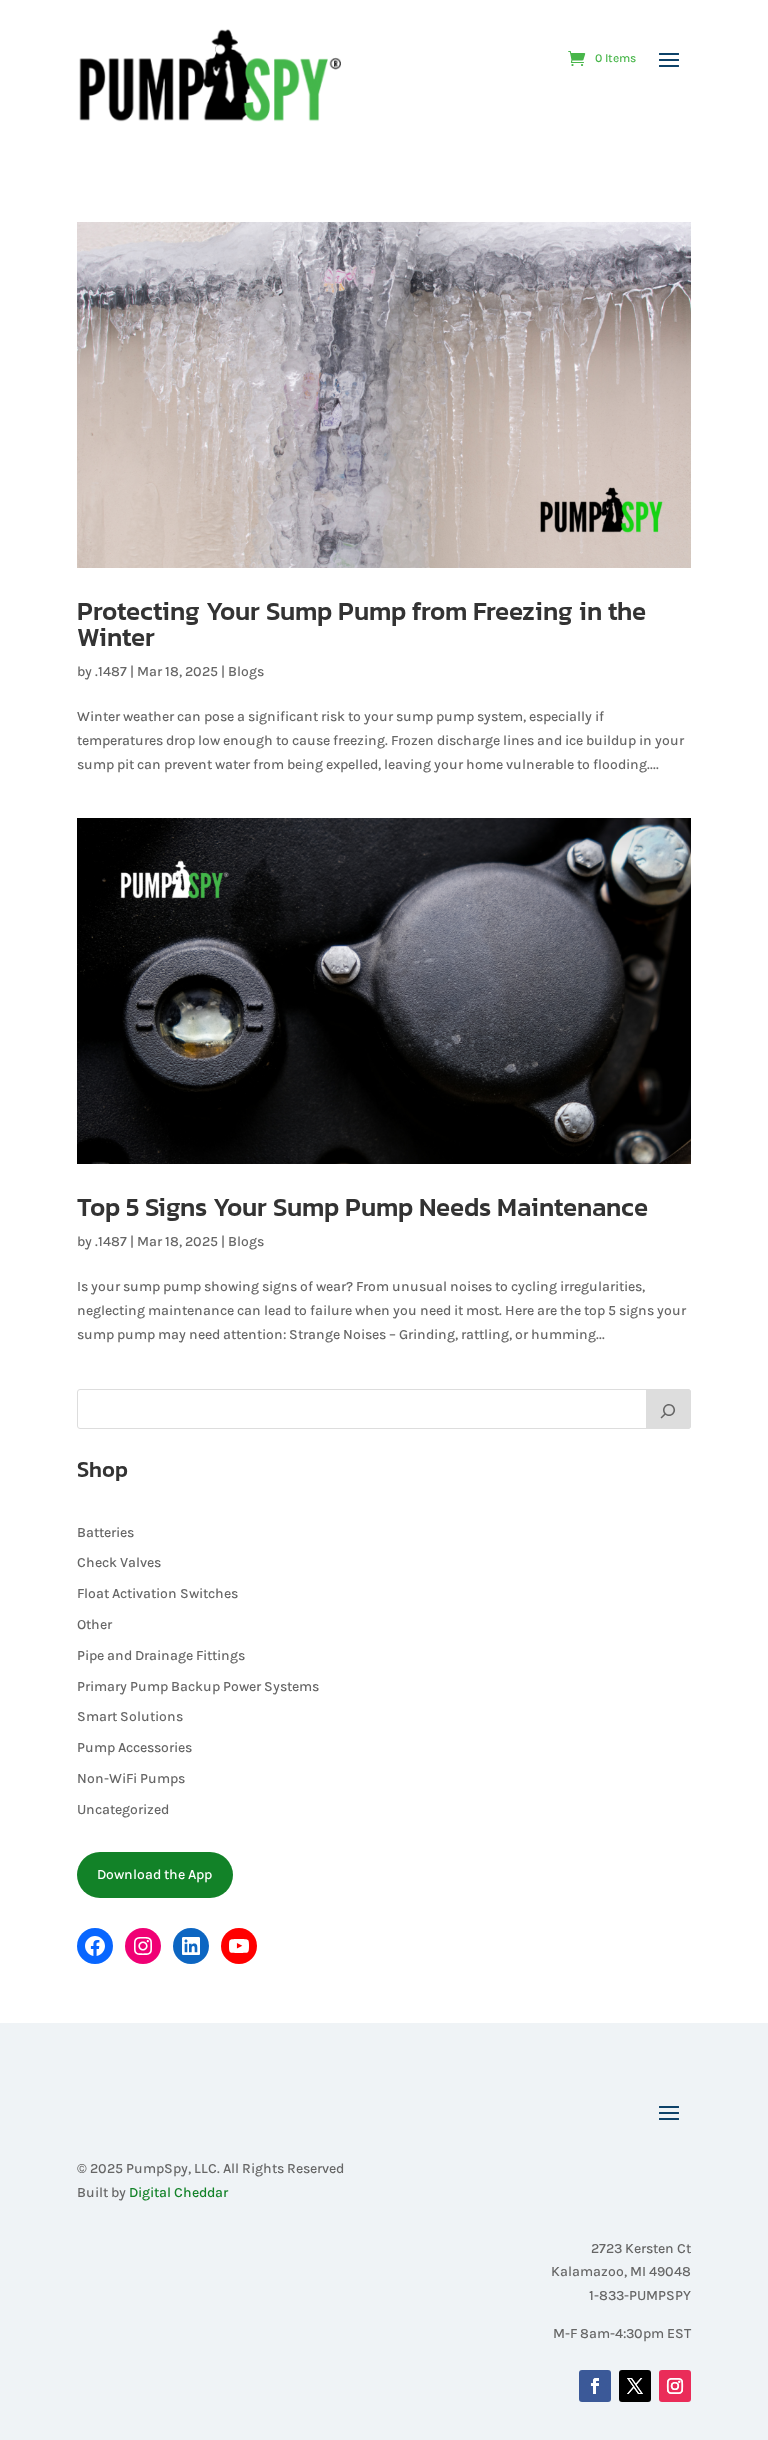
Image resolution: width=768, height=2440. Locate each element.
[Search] (669, 1409)
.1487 (111, 671)
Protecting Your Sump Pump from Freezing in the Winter (361, 623)
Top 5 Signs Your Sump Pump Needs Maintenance (362, 1206)
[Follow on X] (635, 2386)
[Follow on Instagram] (675, 2386)
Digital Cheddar (178, 2192)
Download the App (154, 1874)
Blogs (246, 671)
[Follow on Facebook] (595, 2386)
